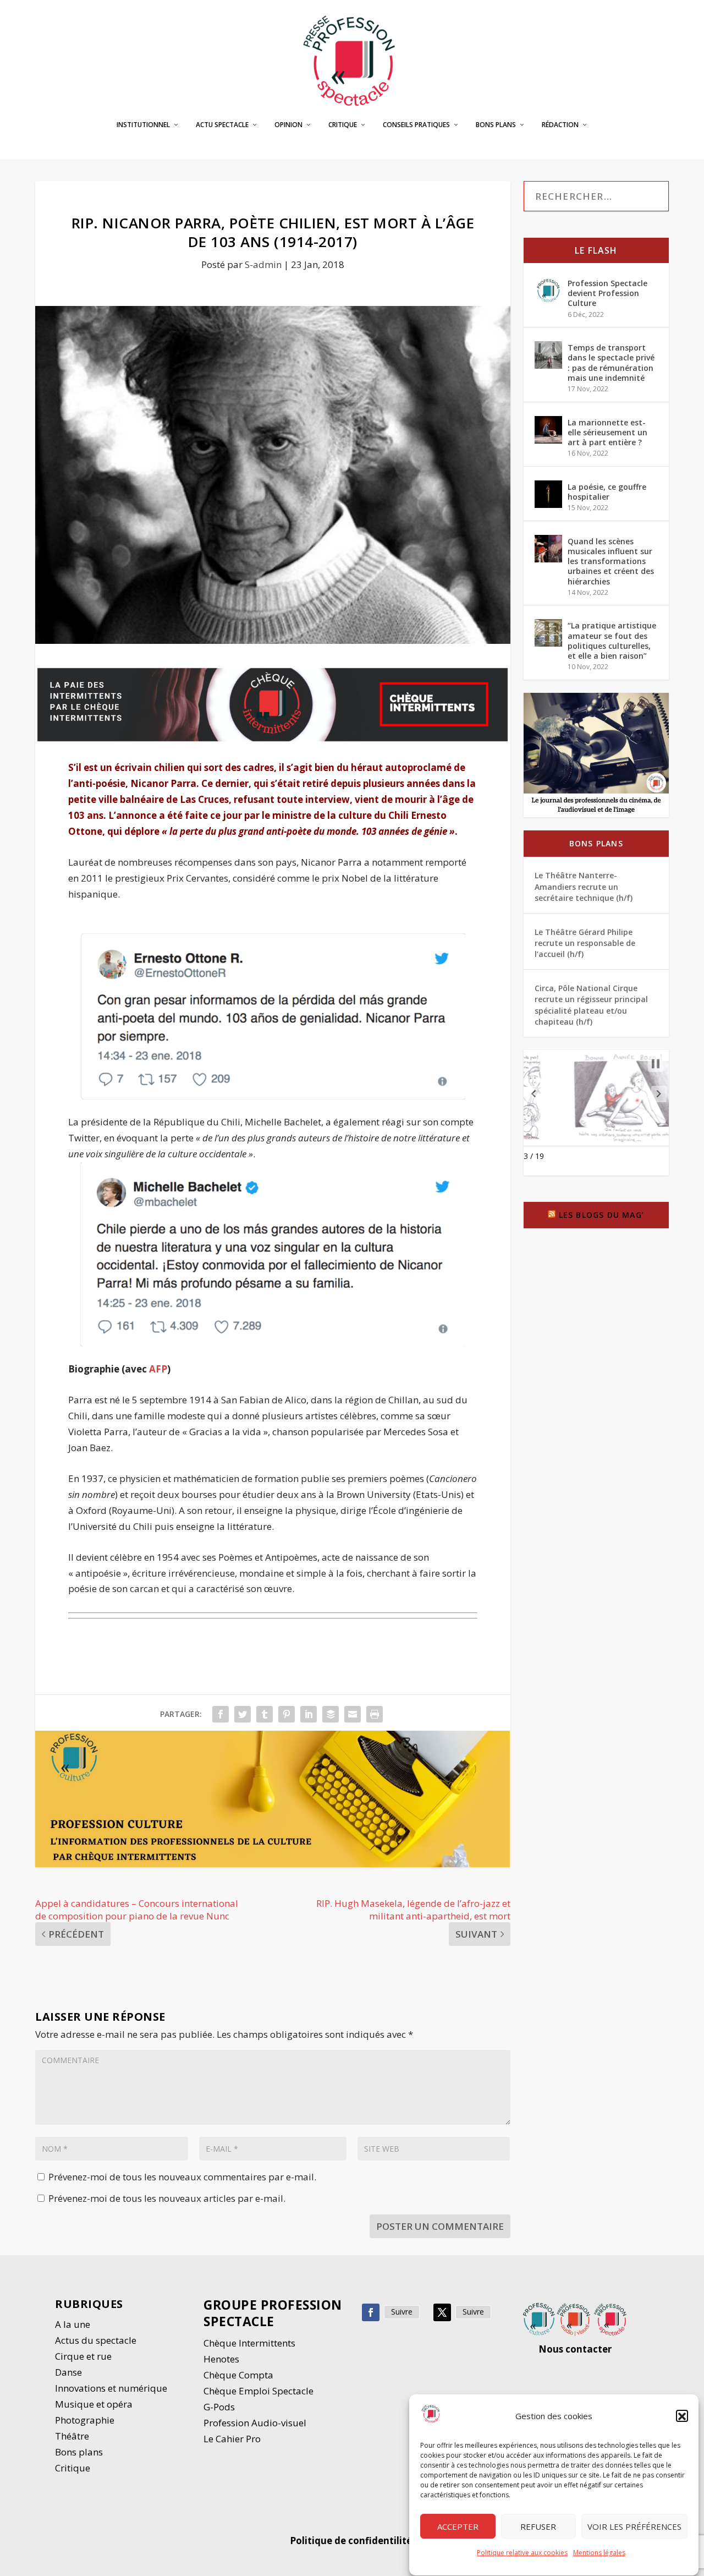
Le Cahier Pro (232, 2439)
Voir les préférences (634, 2526)
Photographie (85, 2420)
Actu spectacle (222, 125)
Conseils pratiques (416, 125)
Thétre (73, 2436)
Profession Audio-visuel (255, 2423)
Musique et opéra (94, 2404)
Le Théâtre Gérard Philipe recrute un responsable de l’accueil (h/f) (585, 943)
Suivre (402, 2312)
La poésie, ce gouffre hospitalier (607, 492)
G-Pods (219, 2407)
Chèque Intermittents (249, 2343)
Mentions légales (599, 2553)
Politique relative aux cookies (522, 2553)
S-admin (263, 264)
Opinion (288, 125)
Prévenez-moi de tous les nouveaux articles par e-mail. (167, 2198)
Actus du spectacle (96, 2340)
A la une (74, 2324)
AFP (158, 1369)
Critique (343, 125)
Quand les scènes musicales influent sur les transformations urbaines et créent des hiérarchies (611, 561)
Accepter (458, 2526)
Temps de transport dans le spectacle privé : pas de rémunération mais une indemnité (611, 363)
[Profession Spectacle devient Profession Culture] (548, 291)
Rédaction (560, 125)
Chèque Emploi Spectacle (258, 2391)
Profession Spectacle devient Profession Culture (607, 293)
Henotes (221, 2359)
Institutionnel (143, 125)
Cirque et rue (83, 2356)
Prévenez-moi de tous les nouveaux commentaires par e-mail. (182, 2177)
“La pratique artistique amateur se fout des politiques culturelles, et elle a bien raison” (612, 641)
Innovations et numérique (111, 2388)
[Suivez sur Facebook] (371, 2312)
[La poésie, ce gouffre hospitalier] (548, 494)
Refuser (538, 2526)
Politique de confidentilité (352, 2541)
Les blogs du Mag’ (601, 1215)
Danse (70, 2372)
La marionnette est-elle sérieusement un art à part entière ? (607, 432)
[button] (682, 2416)
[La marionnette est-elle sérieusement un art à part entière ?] (548, 430)
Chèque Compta (238, 2375)
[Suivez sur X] (442, 2312)
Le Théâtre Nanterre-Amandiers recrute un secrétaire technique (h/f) (584, 887)
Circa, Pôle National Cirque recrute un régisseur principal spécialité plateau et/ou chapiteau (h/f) (591, 1005)
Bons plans (496, 125)
